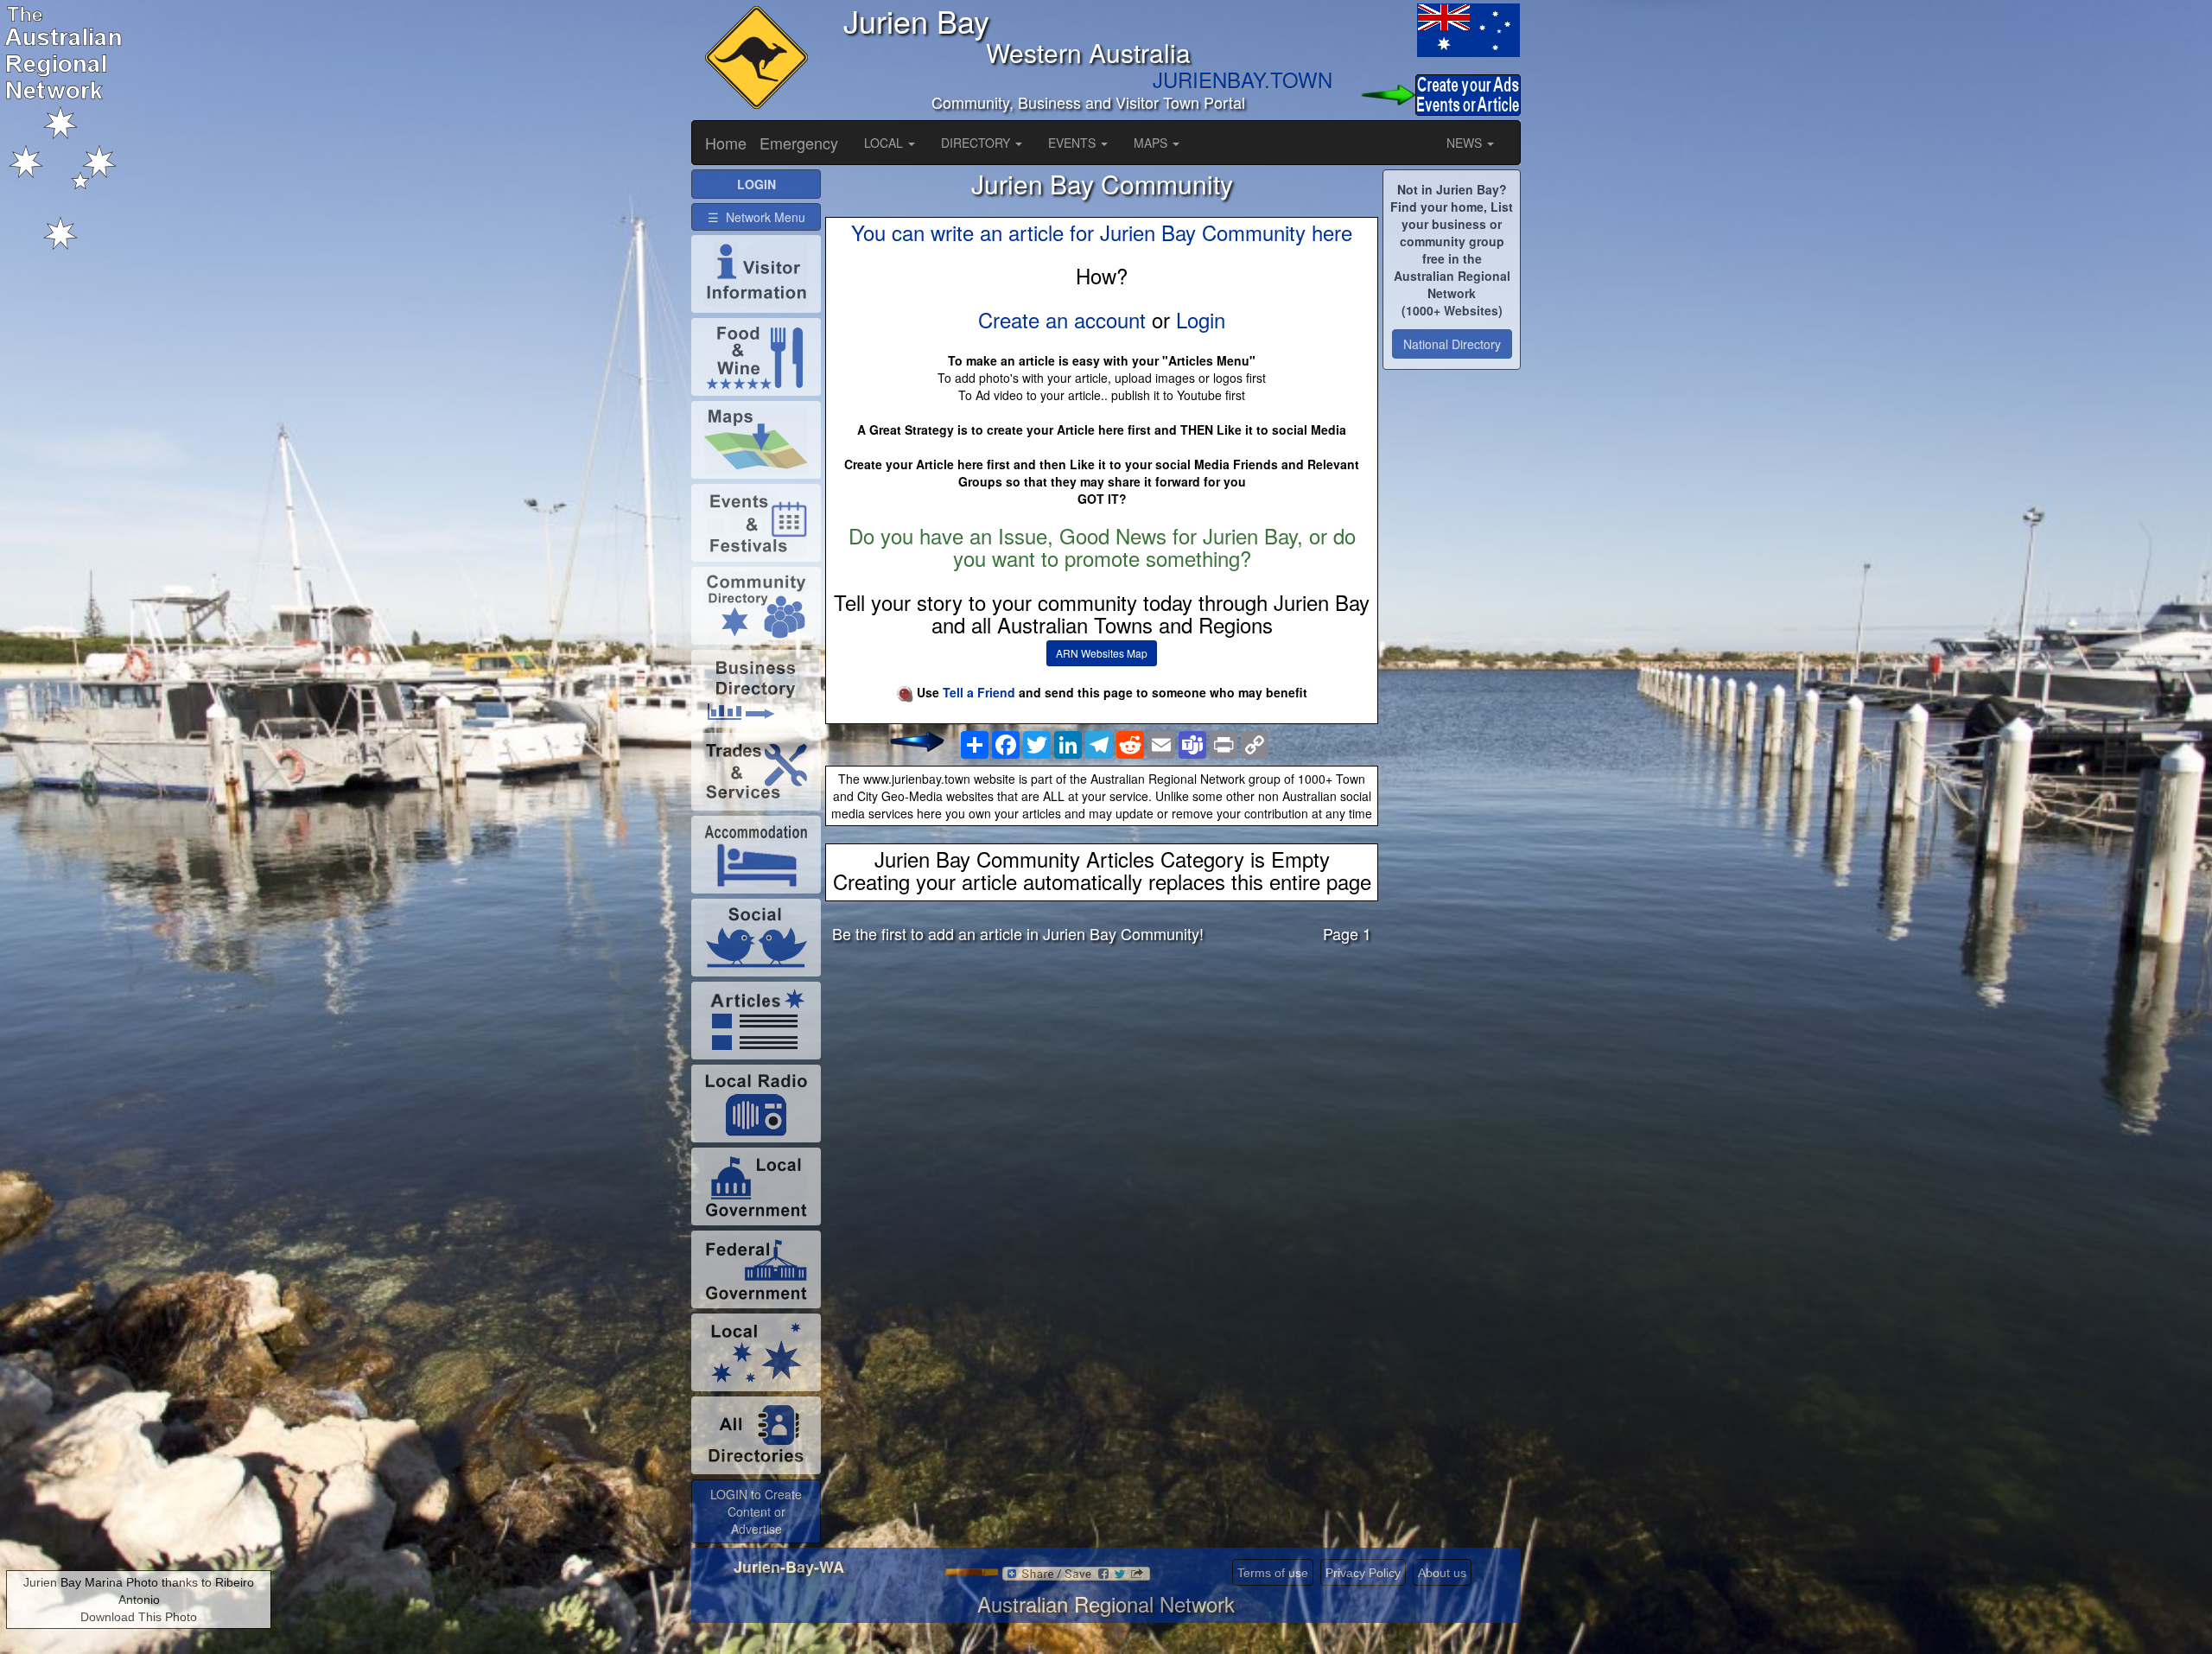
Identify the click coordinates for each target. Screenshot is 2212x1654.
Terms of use (1273, 1573)
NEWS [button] (1466, 143)
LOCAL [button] (885, 143)
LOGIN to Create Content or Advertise (756, 1511)
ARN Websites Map (1102, 653)
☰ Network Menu (756, 217)
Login (1201, 319)
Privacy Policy (1363, 1573)
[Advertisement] (1102, 1092)
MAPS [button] (1152, 143)
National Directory (1452, 344)
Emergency (799, 143)
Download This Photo (139, 1617)
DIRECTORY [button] (977, 143)
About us (1442, 1573)
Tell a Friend (979, 692)
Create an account (1062, 319)
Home (726, 143)
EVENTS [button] (1074, 143)
